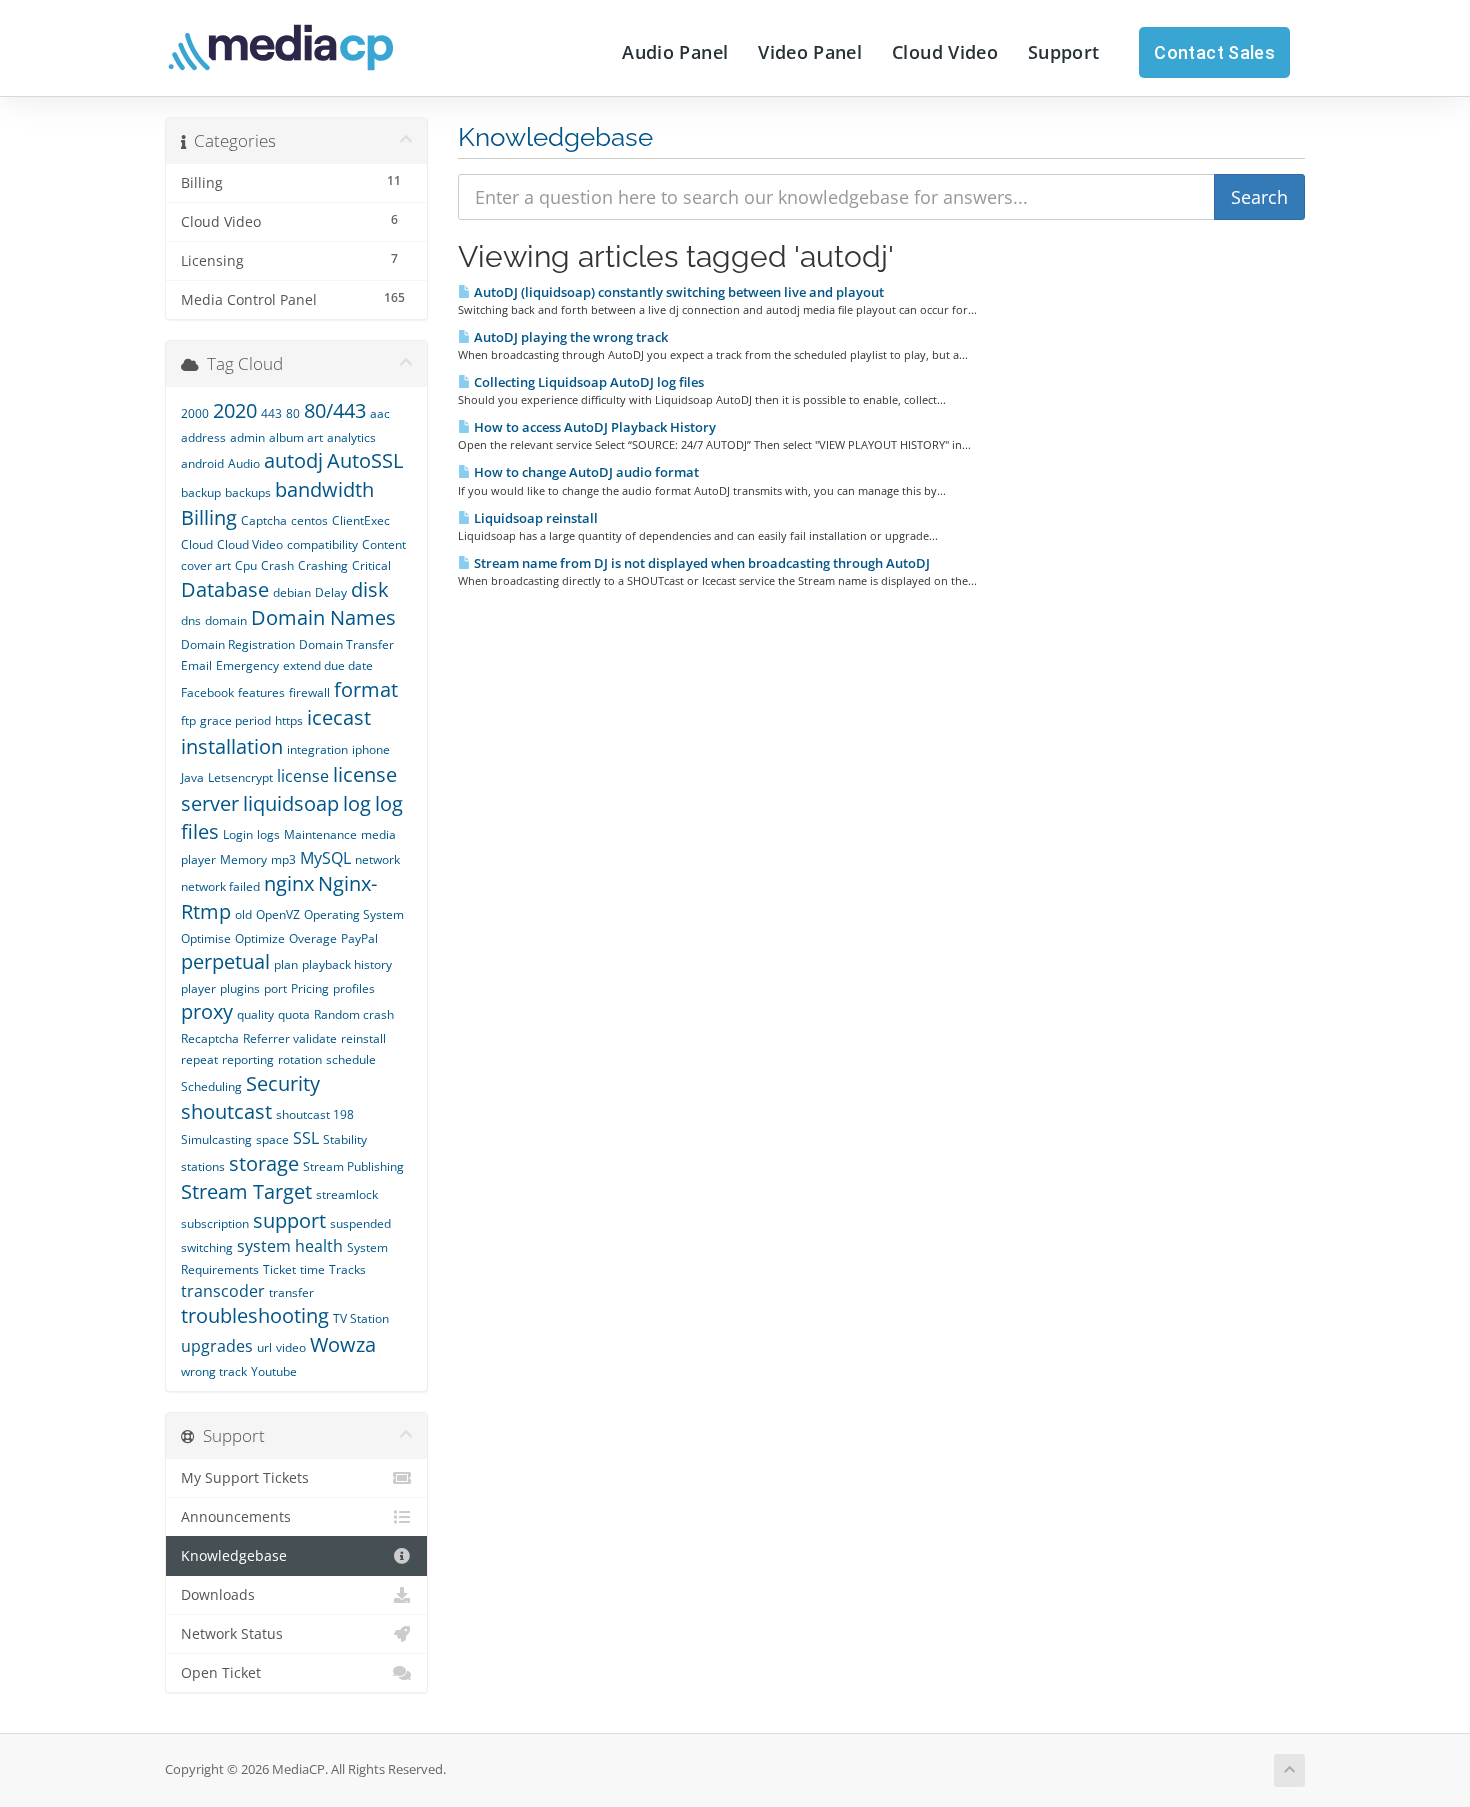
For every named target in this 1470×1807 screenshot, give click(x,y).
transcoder (223, 1291)
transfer (291, 1292)
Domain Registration (238, 644)
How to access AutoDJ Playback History (593, 427)
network (377, 859)
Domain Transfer (346, 644)
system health (290, 1246)
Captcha (264, 520)
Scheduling (211, 1086)
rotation (300, 1059)
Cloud (197, 544)
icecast (339, 717)
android (202, 463)
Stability (345, 1139)
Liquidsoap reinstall (534, 518)
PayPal (359, 938)
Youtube (274, 1371)
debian (292, 592)
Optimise (206, 938)
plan (286, 964)
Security (283, 1083)
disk (370, 589)
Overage (313, 938)
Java (192, 777)
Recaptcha (210, 1038)
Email (196, 665)
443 (271, 413)
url (264, 1347)
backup (201, 492)
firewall (309, 692)
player (198, 988)
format (366, 689)
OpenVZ (278, 914)
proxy (207, 1011)
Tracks (347, 1269)
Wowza (343, 1344)
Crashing (323, 565)
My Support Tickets (245, 1478)
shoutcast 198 (315, 1114)
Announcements (236, 1517)
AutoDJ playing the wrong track (569, 337)
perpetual (225, 961)
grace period (235, 720)
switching (207, 1247)
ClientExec (361, 520)
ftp (188, 720)
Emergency (247, 665)
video (291, 1347)
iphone (371, 749)
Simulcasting (216, 1139)
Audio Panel (675, 52)
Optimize (260, 938)
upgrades (217, 1346)
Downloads (218, 1595)
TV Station (361, 1318)
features (261, 692)
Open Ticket (221, 1673)
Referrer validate (290, 1038)
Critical (371, 565)
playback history (347, 964)
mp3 (283, 859)
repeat (199, 1059)
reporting (248, 1059)
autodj (293, 460)
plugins (240, 988)
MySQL (325, 858)
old (243, 914)
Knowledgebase (234, 1556)
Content (384, 544)
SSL (306, 1138)
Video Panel (810, 52)
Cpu (246, 565)
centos (309, 520)
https (289, 720)
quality (255, 1014)
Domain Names (323, 617)
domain (226, 620)
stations (203, 1166)
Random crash (354, 1014)
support (289, 1220)
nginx (289, 883)
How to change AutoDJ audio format (585, 472)
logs (268, 834)
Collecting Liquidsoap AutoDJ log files (587, 382)
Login (238, 834)
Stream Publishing (353, 1166)
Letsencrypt (240, 777)
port (275, 988)
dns (191, 620)
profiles (354, 988)
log (357, 803)
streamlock (347, 1194)
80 (293, 413)
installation (232, 746)
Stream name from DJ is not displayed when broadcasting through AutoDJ (700, 563)
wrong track (214, 1371)
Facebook (207, 692)
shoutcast (226, 1111)
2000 (195, 413)
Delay (331, 592)
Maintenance (320, 834)
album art (296, 437)
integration (317, 749)
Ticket (279, 1269)
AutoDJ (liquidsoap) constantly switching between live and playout (677, 292)
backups (248, 492)
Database (225, 589)
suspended (360, 1223)
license (303, 776)
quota (294, 1014)
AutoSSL (365, 460)
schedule (351, 1059)
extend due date (328, 665)
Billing (209, 517)
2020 (235, 410)
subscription (215, 1223)
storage (264, 1163)
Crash (277, 565)
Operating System (354, 914)
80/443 (335, 410)
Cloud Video (945, 52)
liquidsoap (291, 803)
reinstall (363, 1038)
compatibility (322, 544)
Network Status (232, 1634)
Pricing (310, 988)
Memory (243, 859)
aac (380, 413)
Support (1063, 52)
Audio (244, 463)
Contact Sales (1214, 52)
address (203, 437)
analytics (351, 437)
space (272, 1139)
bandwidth (324, 489)
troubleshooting (255, 1315)
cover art (206, 565)
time (312, 1269)
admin (247, 437)
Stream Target (246, 1191)
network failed (220, 886)
